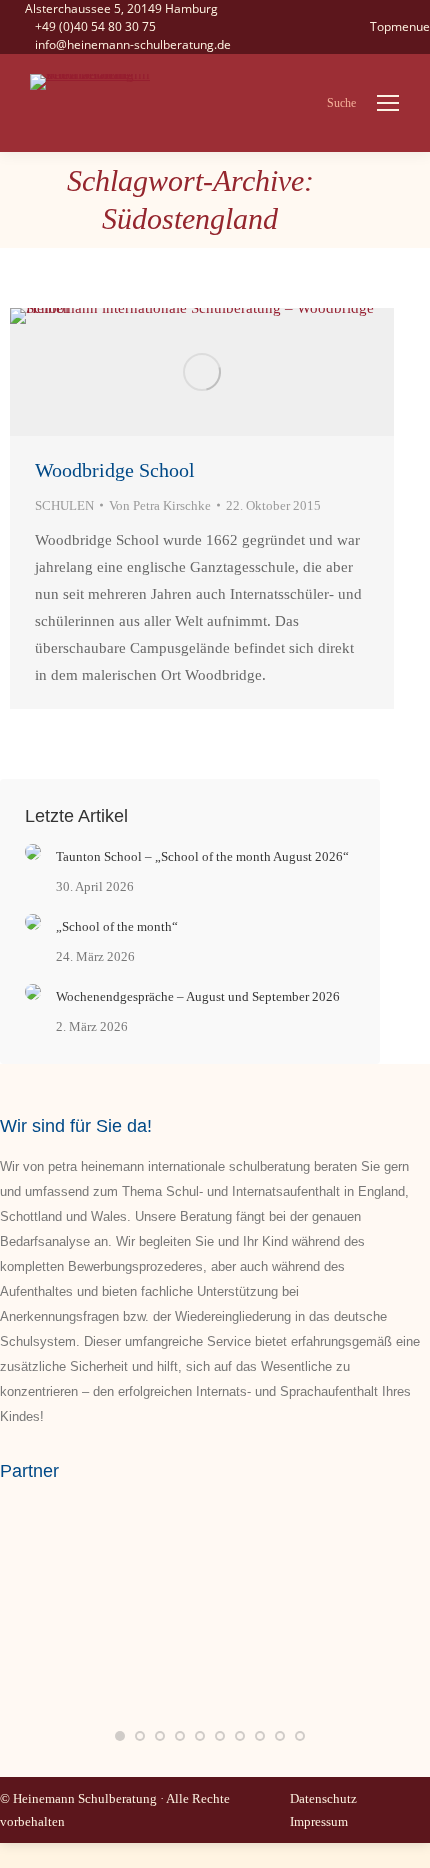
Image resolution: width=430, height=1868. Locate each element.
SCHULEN (64, 505)
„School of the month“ (117, 926)
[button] (120, 1736)
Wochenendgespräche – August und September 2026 (198, 996)
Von (160, 505)
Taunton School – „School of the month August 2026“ (202, 856)
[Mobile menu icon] (388, 103)
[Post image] (33, 852)
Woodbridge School (115, 470)
